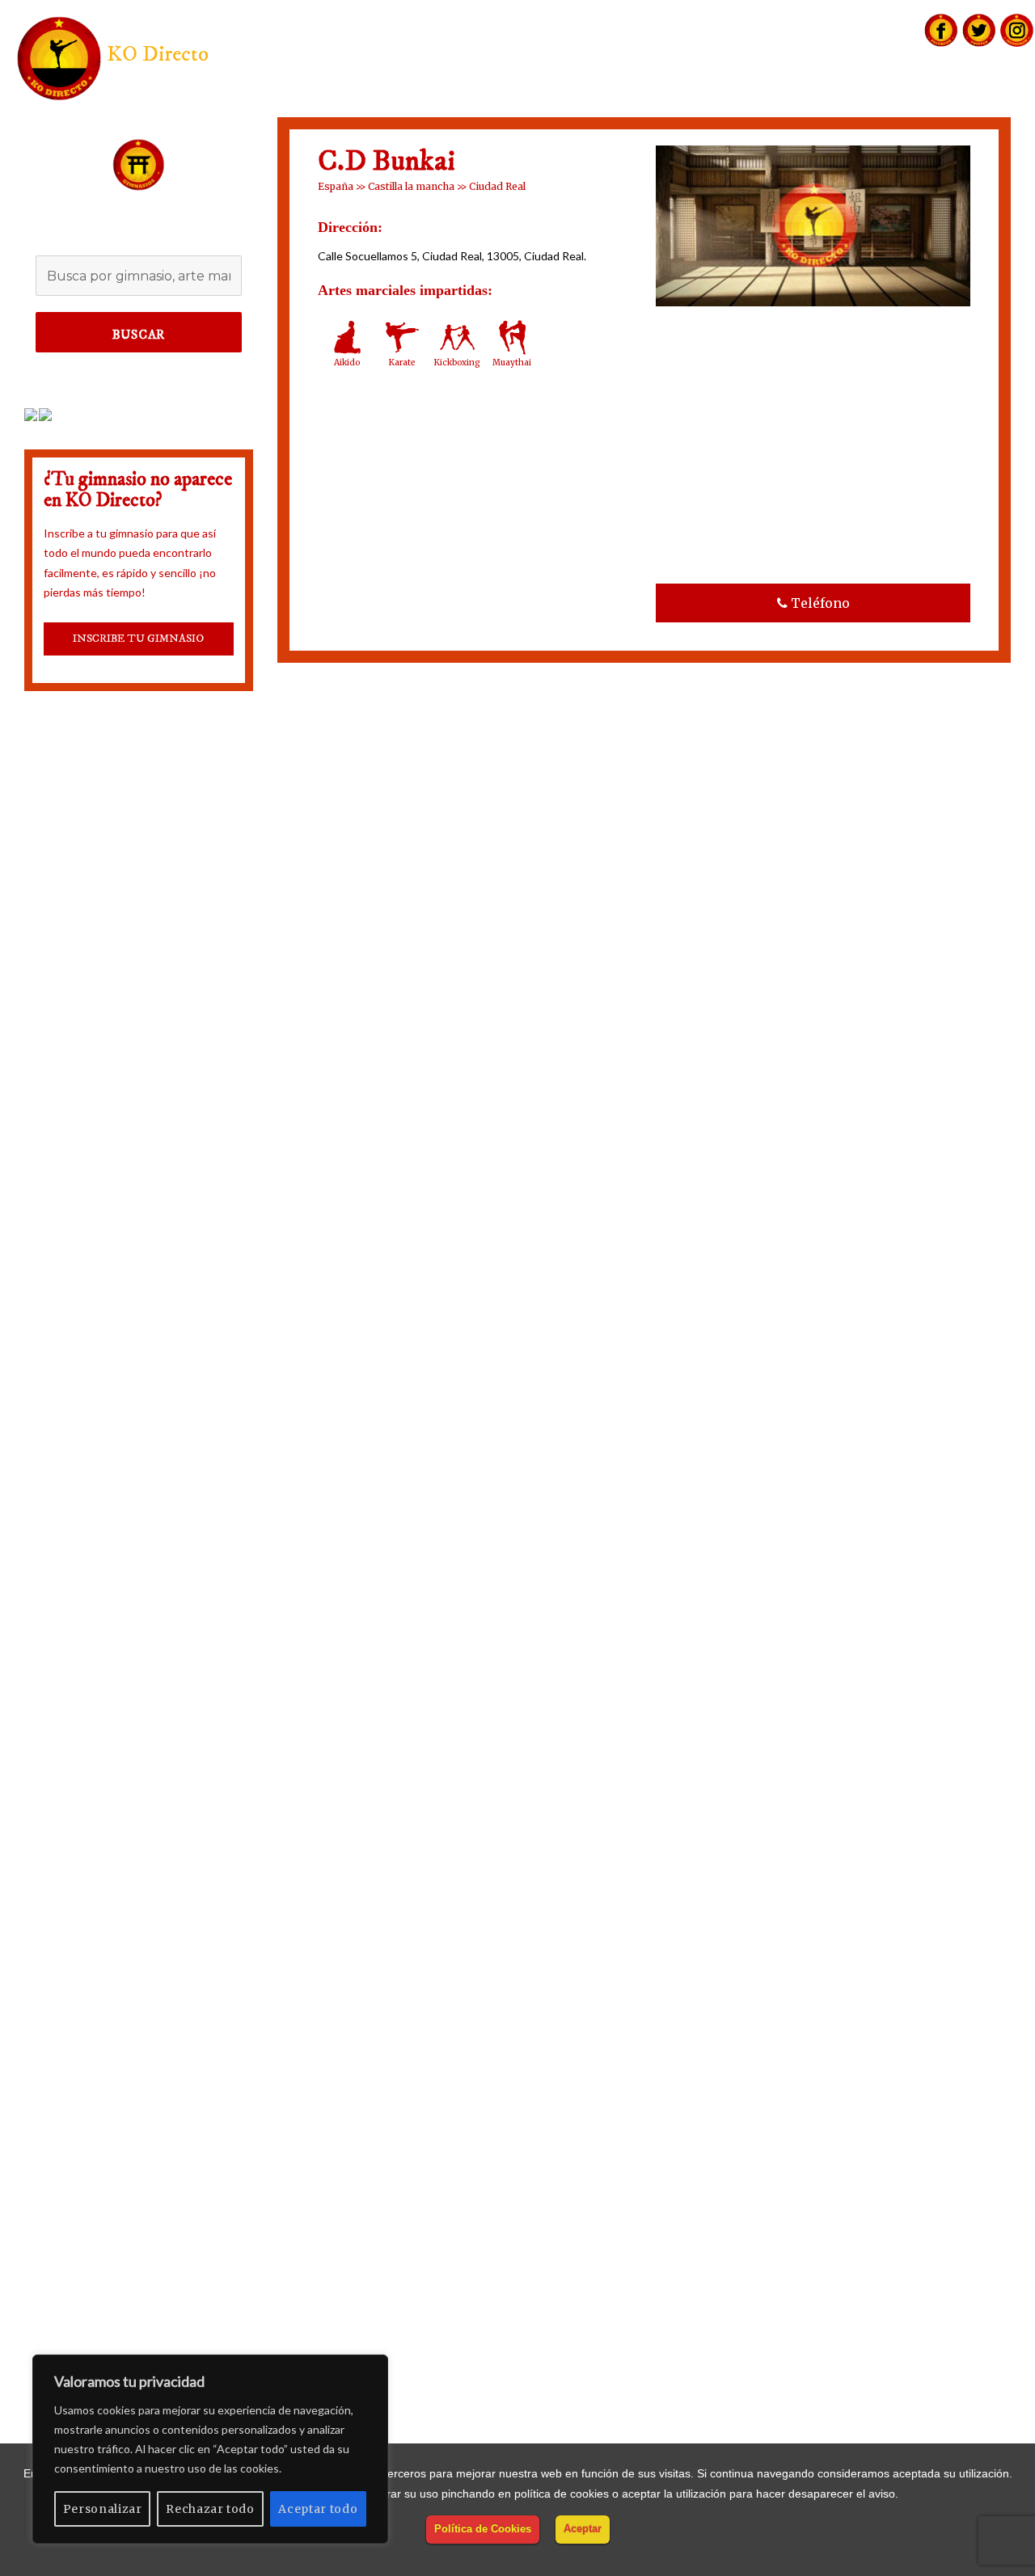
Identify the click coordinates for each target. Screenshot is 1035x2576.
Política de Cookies (483, 2529)
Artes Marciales (744, 94)
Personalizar (103, 2509)
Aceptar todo (318, 2509)
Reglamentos (894, 94)
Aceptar (583, 2529)
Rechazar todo (210, 2509)
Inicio (640, 94)
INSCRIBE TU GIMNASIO (138, 639)
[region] (210, 2449)
